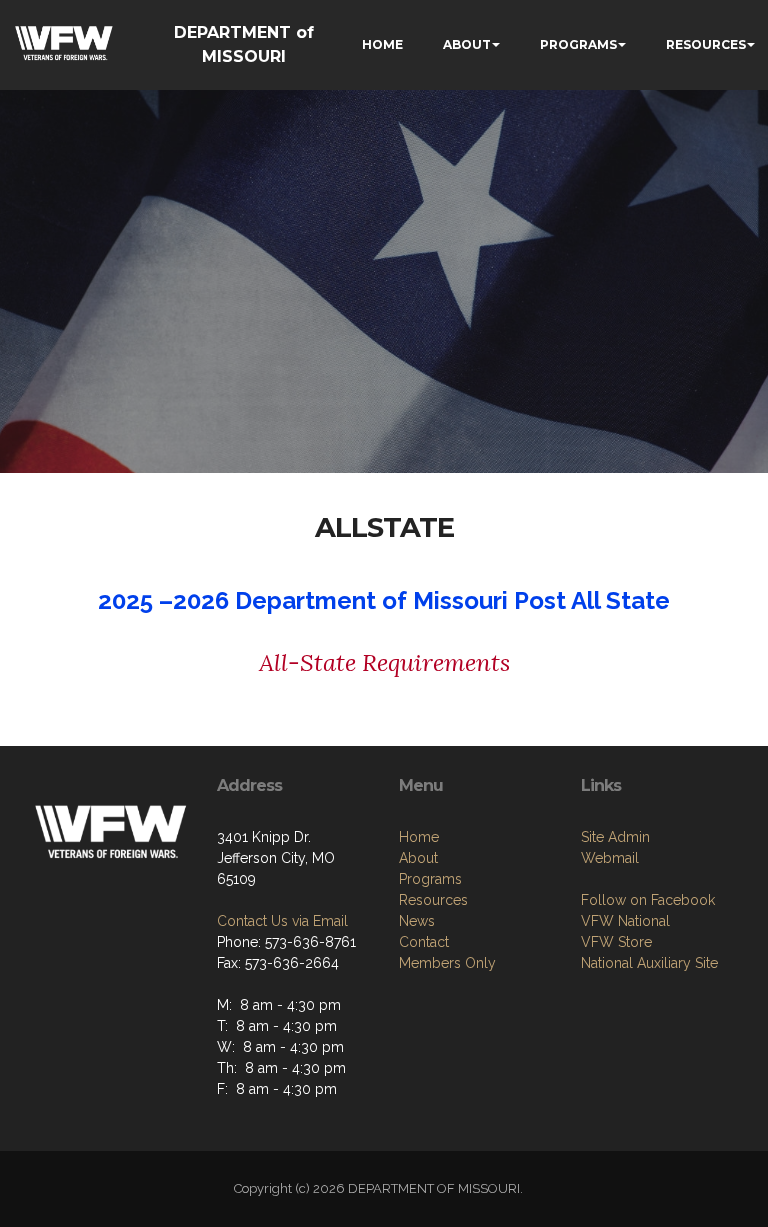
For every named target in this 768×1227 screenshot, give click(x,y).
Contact (424, 942)
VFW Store (616, 942)
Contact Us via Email (282, 921)
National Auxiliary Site (649, 963)
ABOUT (467, 44)
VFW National (625, 921)
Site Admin (615, 837)
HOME (382, 44)
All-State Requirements (384, 662)
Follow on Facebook (648, 900)
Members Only (447, 963)
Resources (433, 900)
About (418, 858)
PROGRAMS (578, 44)
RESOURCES (706, 44)
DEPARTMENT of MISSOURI (244, 44)
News (417, 921)
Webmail (610, 858)
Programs (430, 879)
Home (419, 837)
